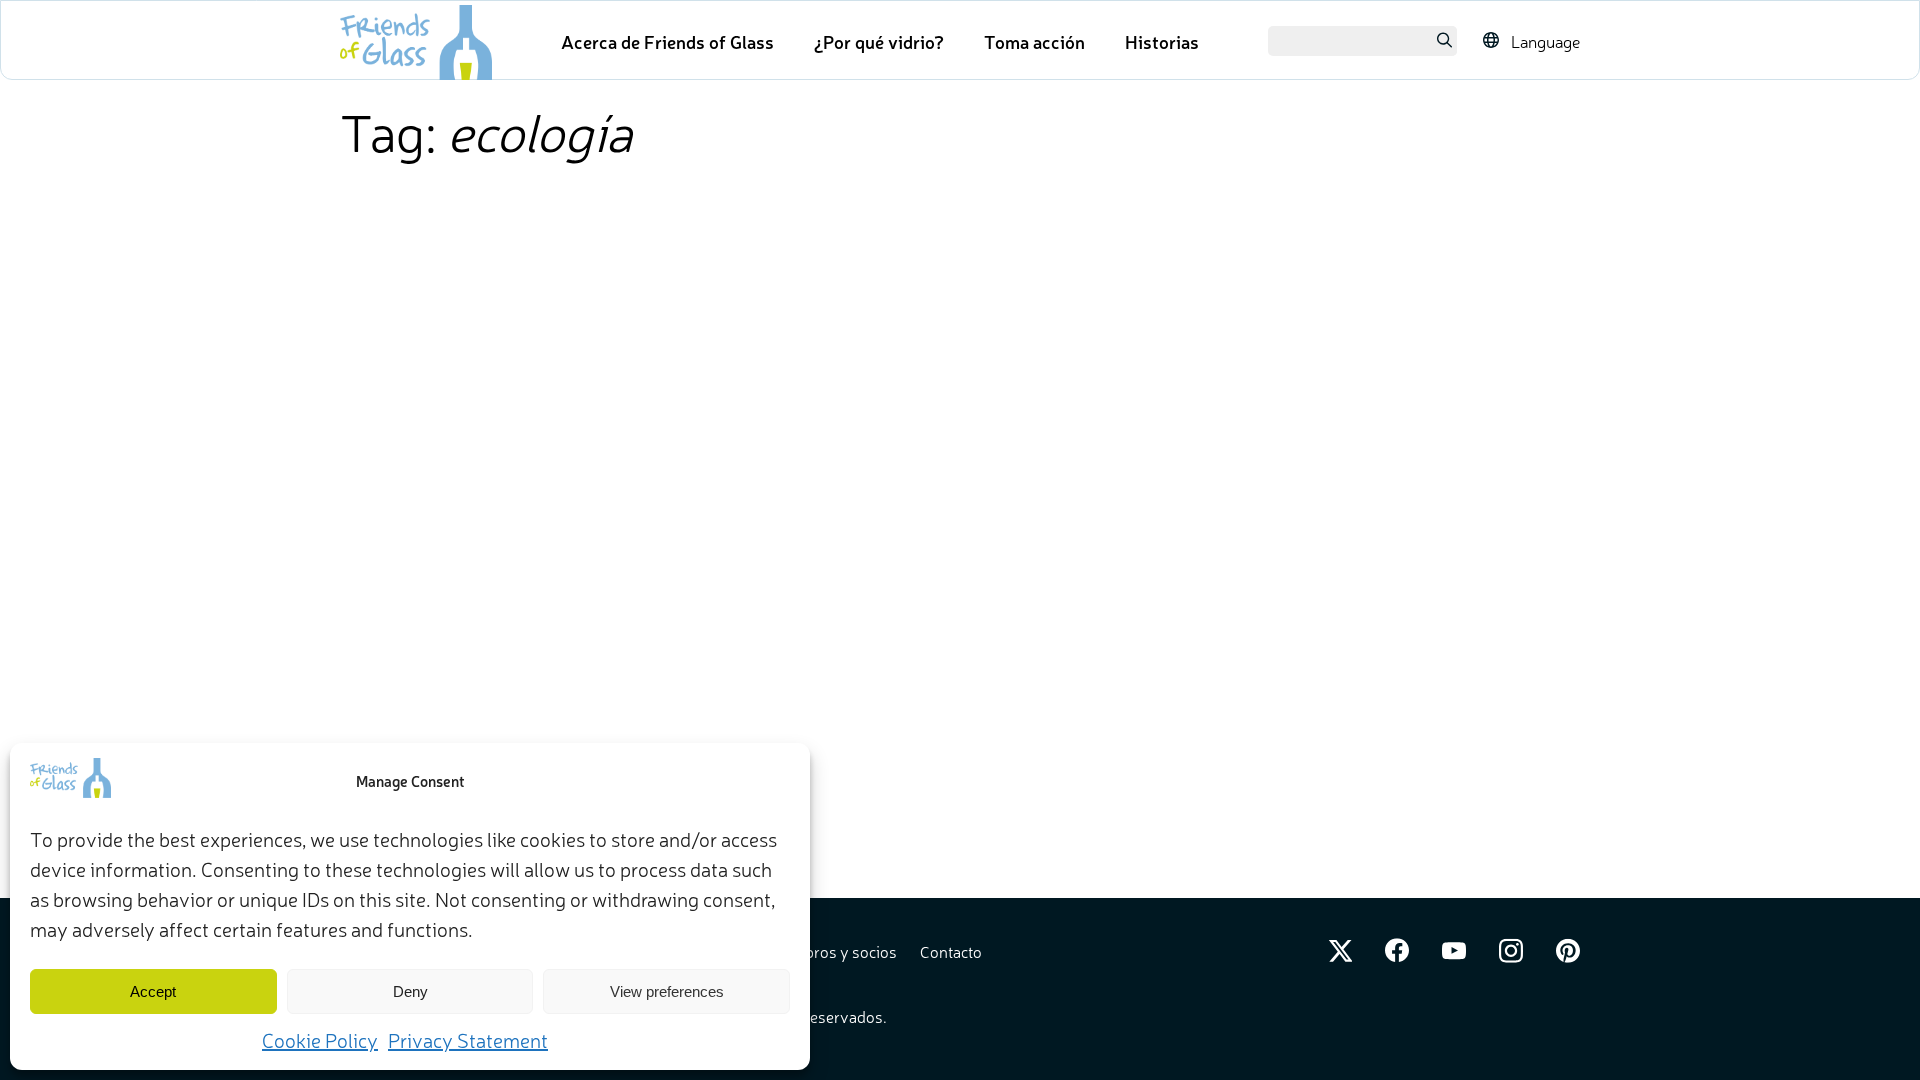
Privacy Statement (468, 1039)
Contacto (951, 951)
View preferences (667, 991)
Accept (153, 991)
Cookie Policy (320, 1039)
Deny (410, 991)
